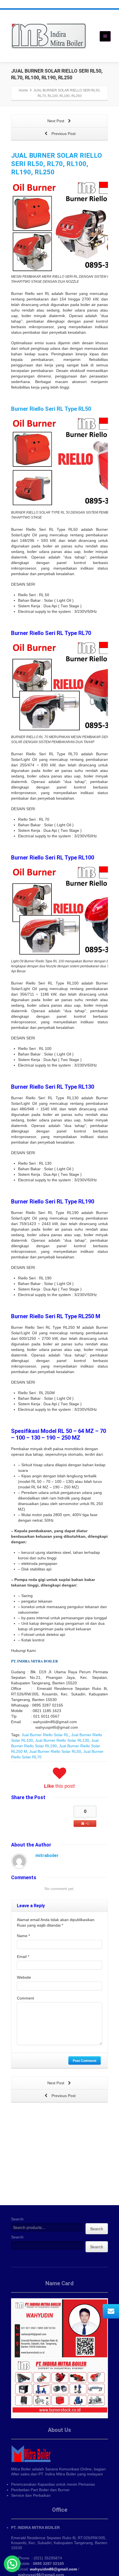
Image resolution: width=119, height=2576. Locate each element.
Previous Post (63, 134)
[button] (12, 2564)
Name (23, 1936)
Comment (25, 1998)
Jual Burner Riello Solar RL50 (55, 1751)
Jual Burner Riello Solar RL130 (62, 1740)
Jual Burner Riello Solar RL (45, 1735)
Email (23, 1957)
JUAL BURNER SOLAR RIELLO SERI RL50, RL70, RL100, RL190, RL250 (56, 164)
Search (17, 2219)
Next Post (56, 121)
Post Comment (85, 2060)
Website (24, 1977)
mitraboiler (47, 1856)
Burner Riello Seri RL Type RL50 (51, 409)
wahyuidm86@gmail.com (53, 2569)
